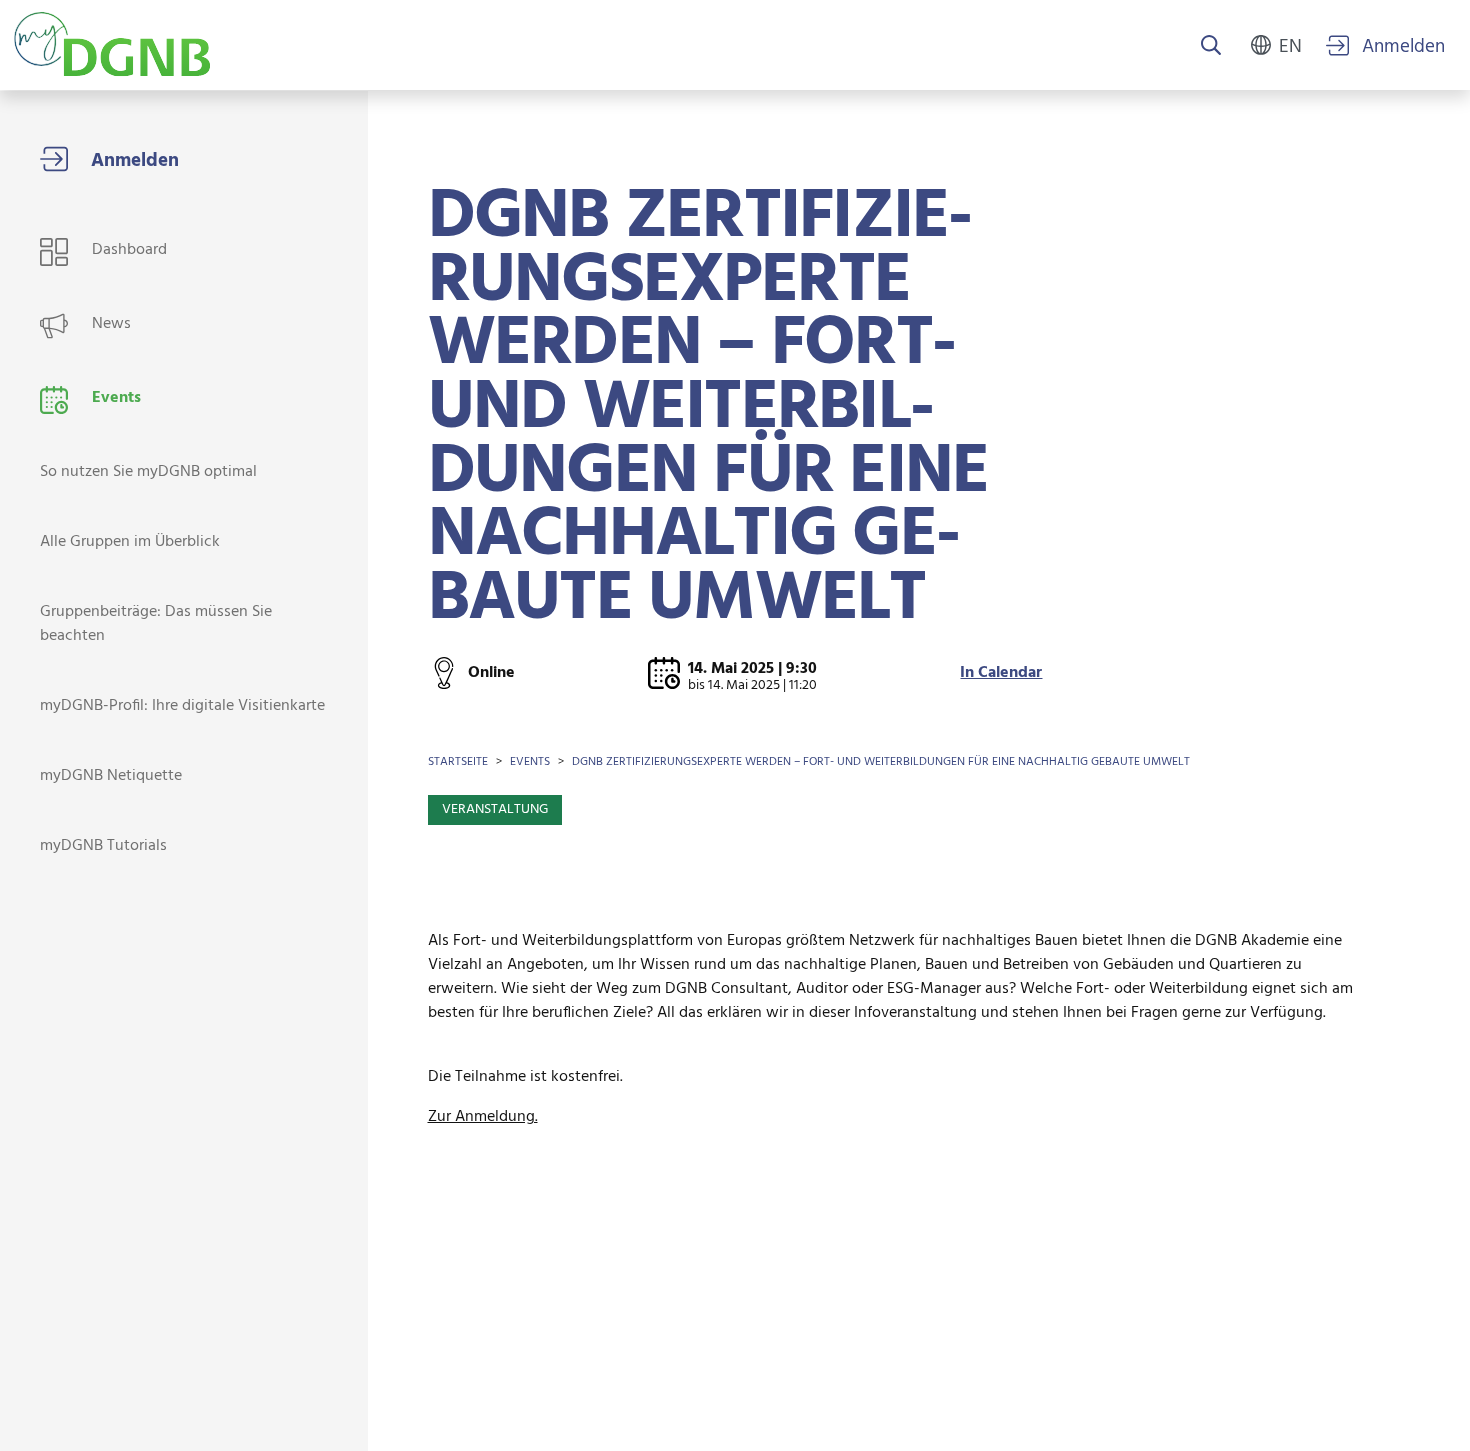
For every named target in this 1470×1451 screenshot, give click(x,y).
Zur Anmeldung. (483, 1117)
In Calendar (1001, 673)
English (1290, 45)
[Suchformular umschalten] (1211, 47)
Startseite (458, 762)
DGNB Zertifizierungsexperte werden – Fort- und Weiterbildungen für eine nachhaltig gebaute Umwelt (881, 762)
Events (530, 762)
